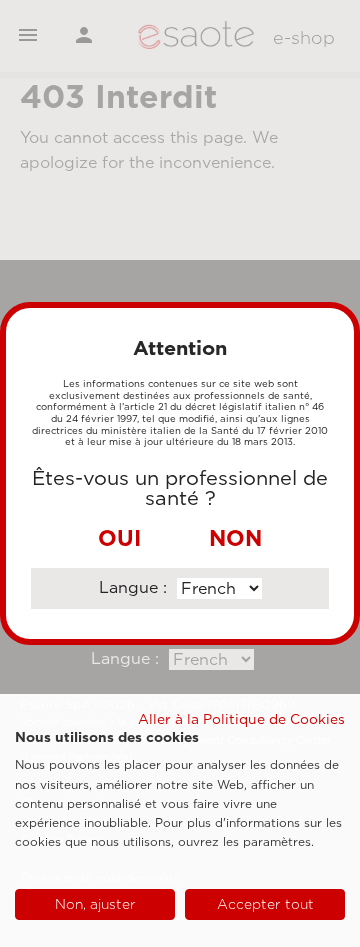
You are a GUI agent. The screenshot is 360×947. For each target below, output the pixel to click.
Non (235, 538)
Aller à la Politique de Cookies (241, 719)
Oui (119, 538)
